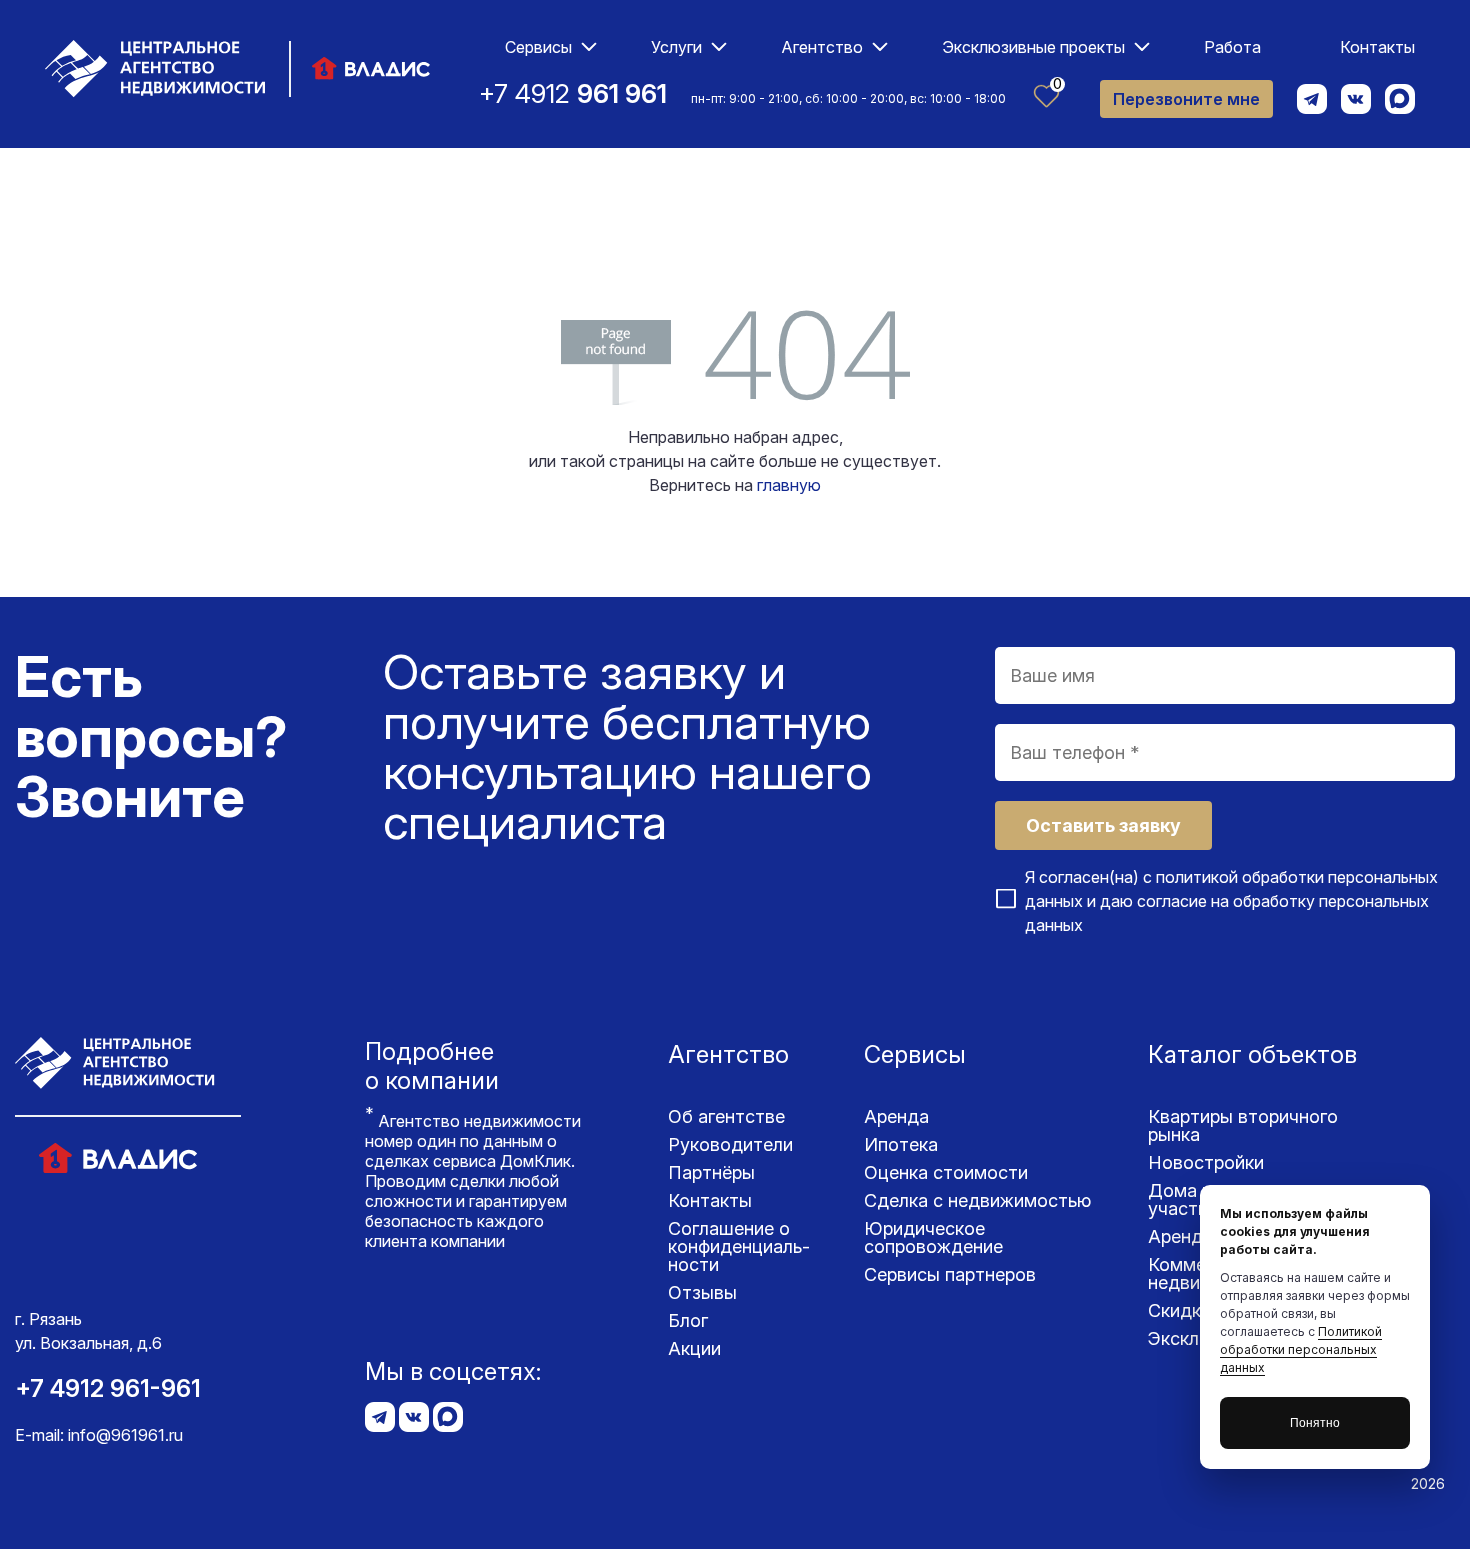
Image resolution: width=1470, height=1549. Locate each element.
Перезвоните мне (1186, 99)
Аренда (896, 1116)
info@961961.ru (125, 1435)
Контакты (1377, 47)
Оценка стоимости (946, 1172)
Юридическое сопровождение (933, 1237)
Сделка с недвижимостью (977, 1200)
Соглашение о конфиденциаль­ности (739, 1246)
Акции (694, 1348)
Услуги (676, 47)
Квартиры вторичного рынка (1243, 1125)
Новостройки (1206, 1162)
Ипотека (901, 1144)
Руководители (730, 1144)
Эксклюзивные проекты (1033, 47)
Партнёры (711, 1172)
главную (789, 485)
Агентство (822, 47)
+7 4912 (573, 93)
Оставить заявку (1103, 825)
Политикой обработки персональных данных (1301, 1349)
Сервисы (538, 47)
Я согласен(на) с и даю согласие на (1231, 901)
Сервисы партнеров (950, 1274)
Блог (688, 1320)
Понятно (1315, 1423)
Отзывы (702, 1292)
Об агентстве (726, 1116)
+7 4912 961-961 (108, 1388)
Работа (1232, 47)
